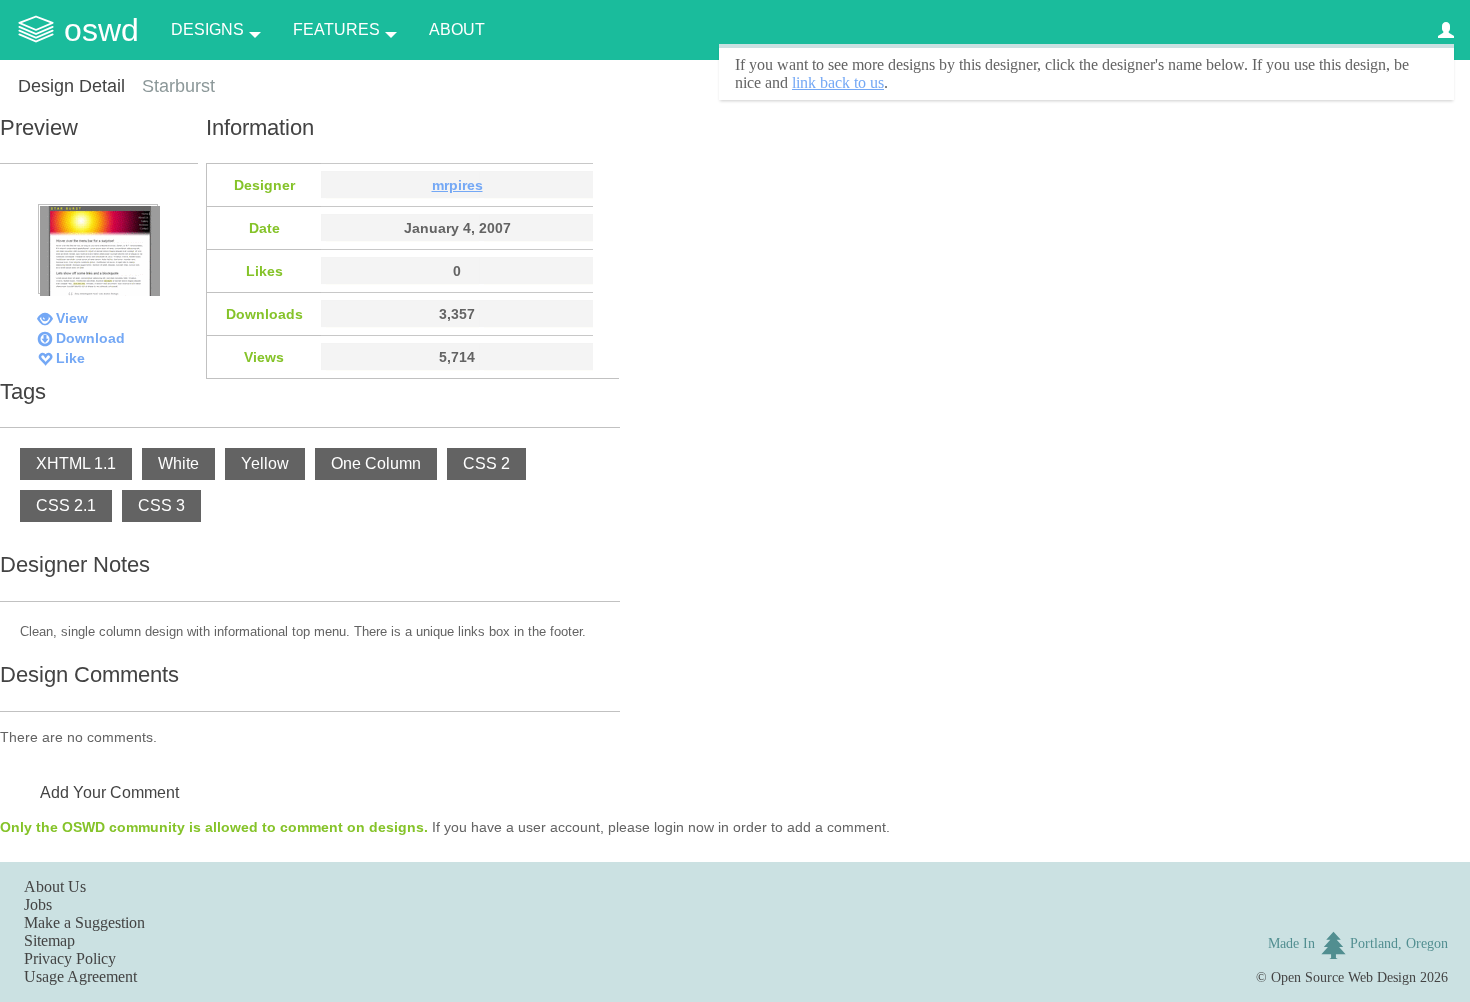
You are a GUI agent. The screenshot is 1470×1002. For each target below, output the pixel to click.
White (178, 463)
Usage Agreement (80, 976)
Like (70, 358)
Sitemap (49, 940)
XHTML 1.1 (76, 463)
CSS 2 (486, 463)
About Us (55, 886)
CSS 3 (161, 505)
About (457, 29)
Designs (207, 29)
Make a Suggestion (84, 922)
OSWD (101, 30)
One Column (376, 463)
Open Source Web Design (1343, 977)
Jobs (38, 904)
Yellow (265, 463)
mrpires (457, 185)
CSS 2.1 (66, 505)
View (72, 318)
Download (90, 338)
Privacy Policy (70, 958)
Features (336, 29)
